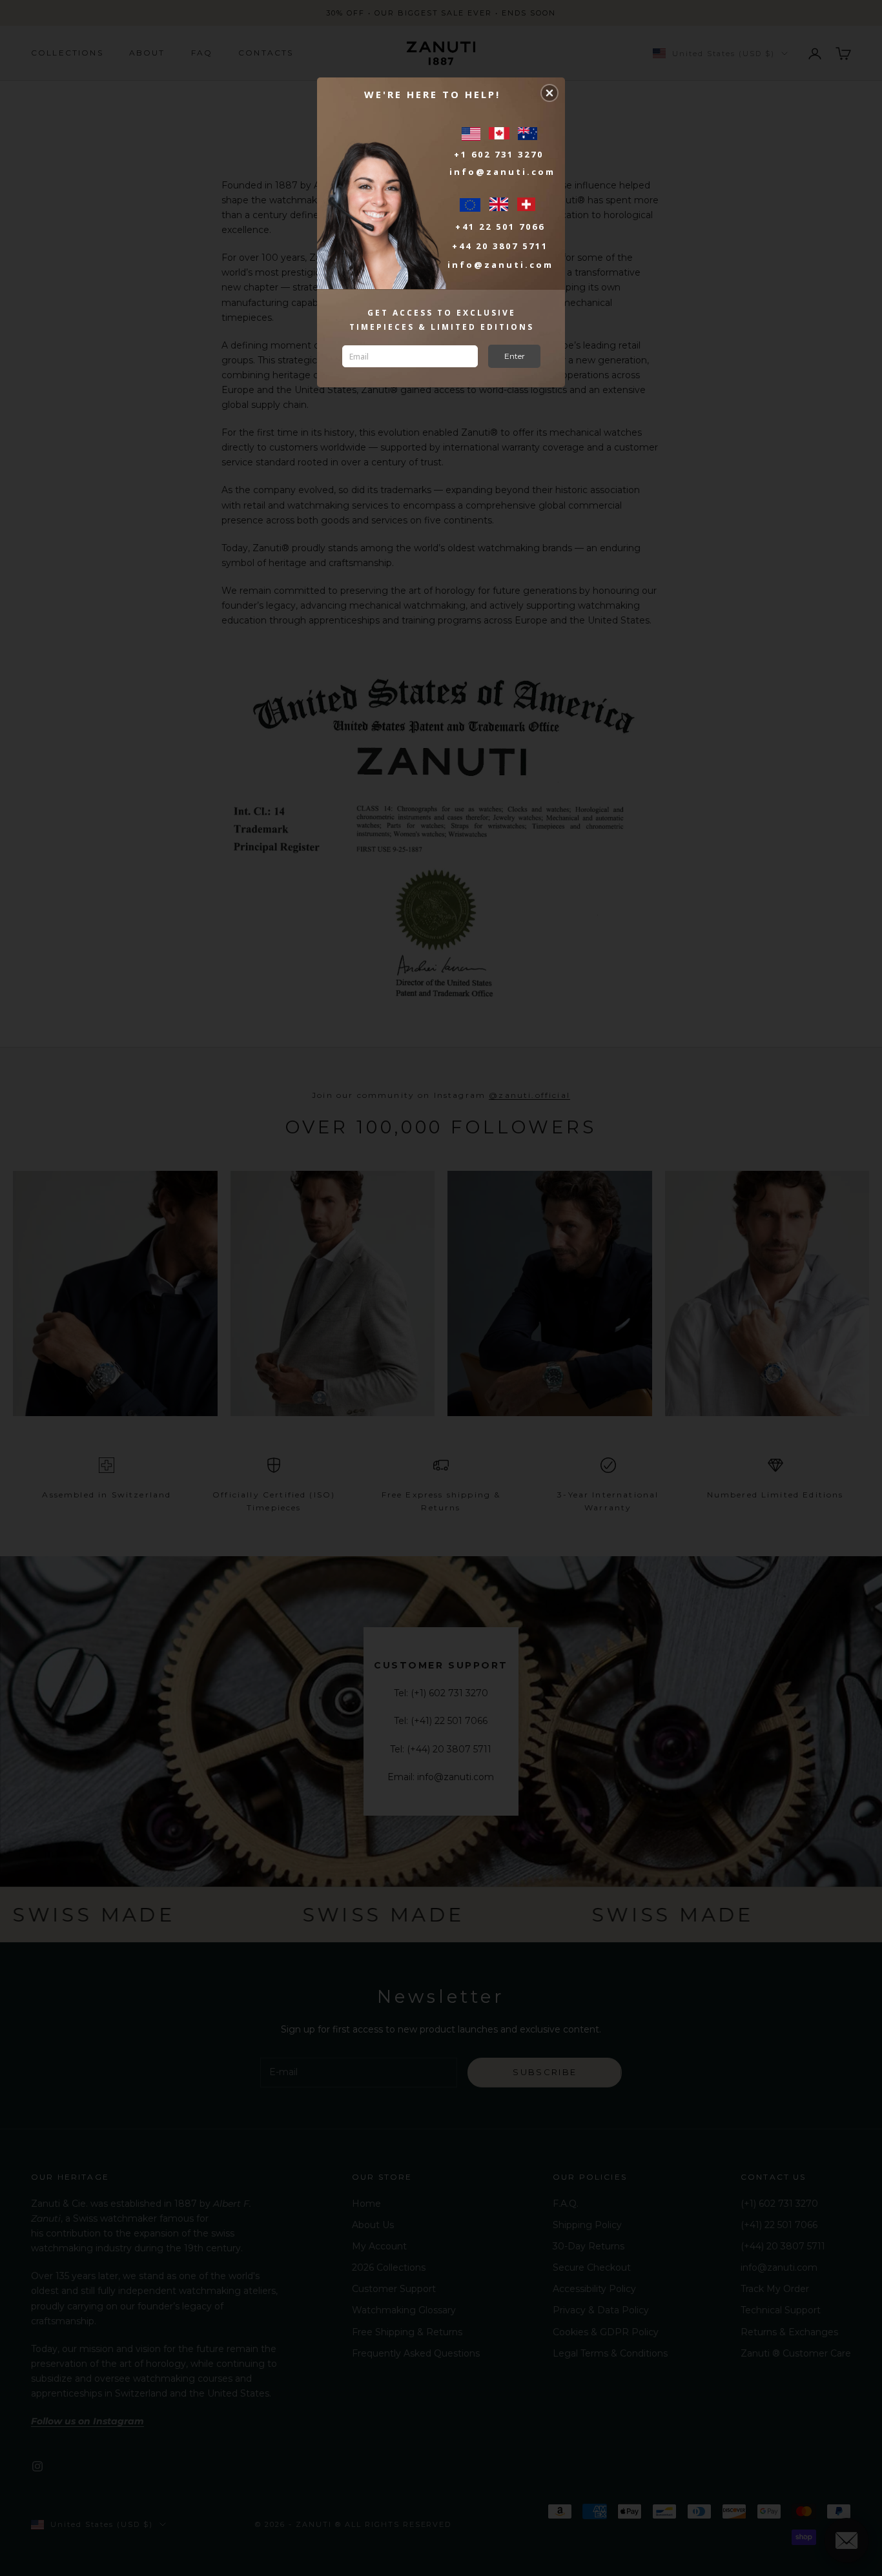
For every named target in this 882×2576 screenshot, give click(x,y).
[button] (549, 93)
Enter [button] (515, 356)
